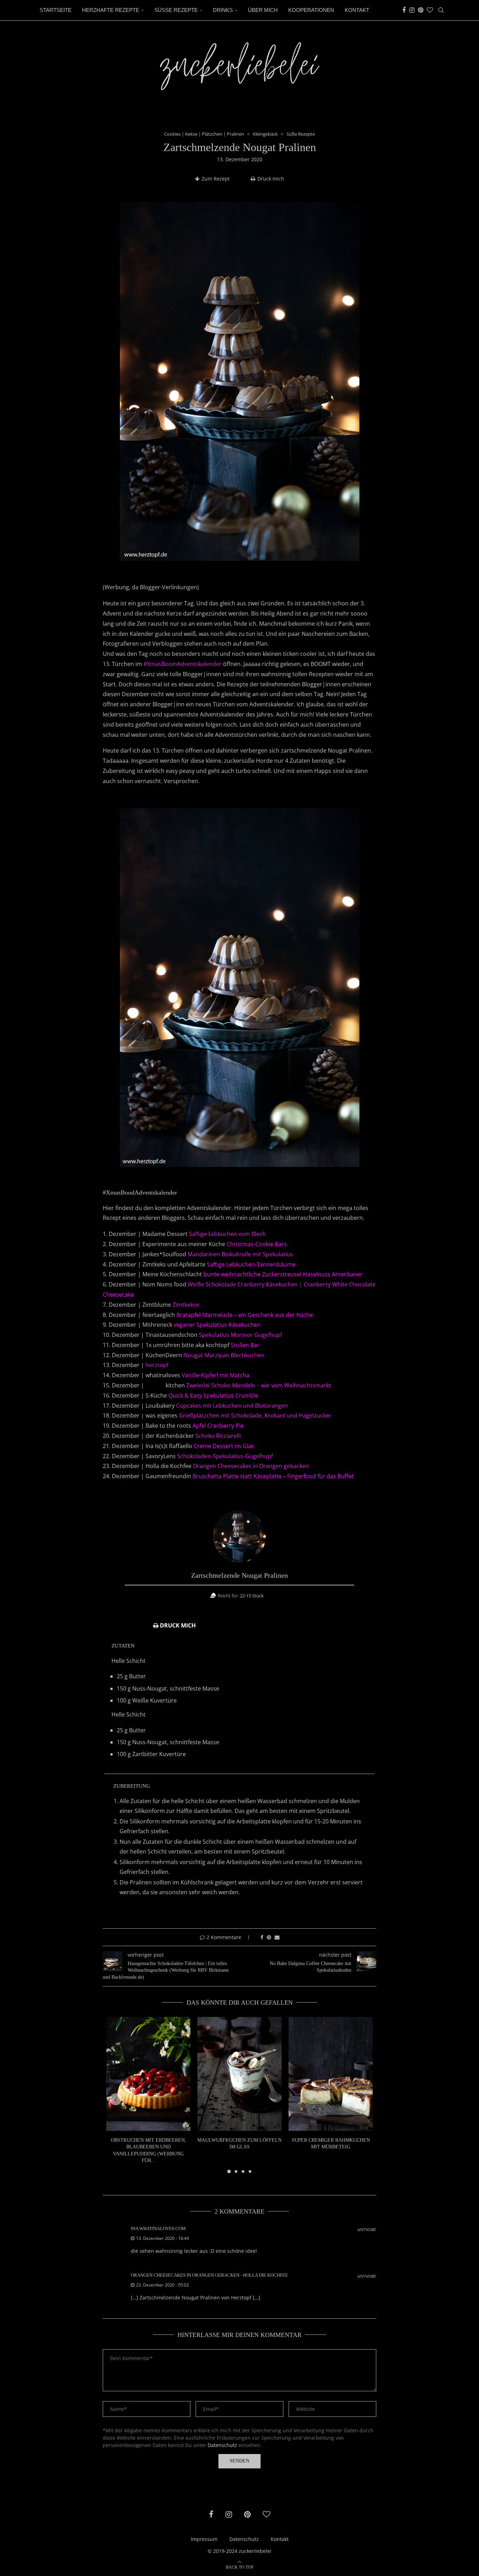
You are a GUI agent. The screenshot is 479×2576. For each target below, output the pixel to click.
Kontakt (357, 10)
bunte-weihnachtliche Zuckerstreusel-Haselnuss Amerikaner (283, 1274)
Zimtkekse (186, 1305)
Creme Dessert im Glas (224, 1446)
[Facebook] (404, 10)
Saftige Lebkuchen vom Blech (227, 1234)
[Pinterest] (421, 10)
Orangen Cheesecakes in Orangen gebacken (251, 1466)
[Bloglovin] (430, 10)
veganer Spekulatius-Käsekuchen (217, 1325)
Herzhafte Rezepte (111, 10)
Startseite (56, 10)
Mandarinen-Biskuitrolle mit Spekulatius (240, 1254)
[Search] (441, 10)
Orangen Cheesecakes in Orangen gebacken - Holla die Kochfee (209, 2275)
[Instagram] (412, 10)
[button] (116, 2099)
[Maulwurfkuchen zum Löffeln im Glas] (239, 2074)
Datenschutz (222, 2445)
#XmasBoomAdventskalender (183, 664)
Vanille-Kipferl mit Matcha (215, 1375)
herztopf (157, 1365)
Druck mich (271, 179)
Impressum (204, 2539)
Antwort (367, 2230)
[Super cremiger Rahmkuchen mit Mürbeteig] (331, 2074)
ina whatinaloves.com (158, 2228)
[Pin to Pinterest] (269, 1937)
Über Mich (263, 10)
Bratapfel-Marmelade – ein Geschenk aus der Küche (245, 1315)
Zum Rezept (216, 179)
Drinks (223, 10)
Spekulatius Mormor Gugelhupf (240, 1335)
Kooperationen (311, 10)
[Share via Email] (277, 1937)
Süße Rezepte (176, 10)
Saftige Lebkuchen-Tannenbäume (251, 1264)
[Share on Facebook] (262, 1937)
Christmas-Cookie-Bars (257, 1244)
